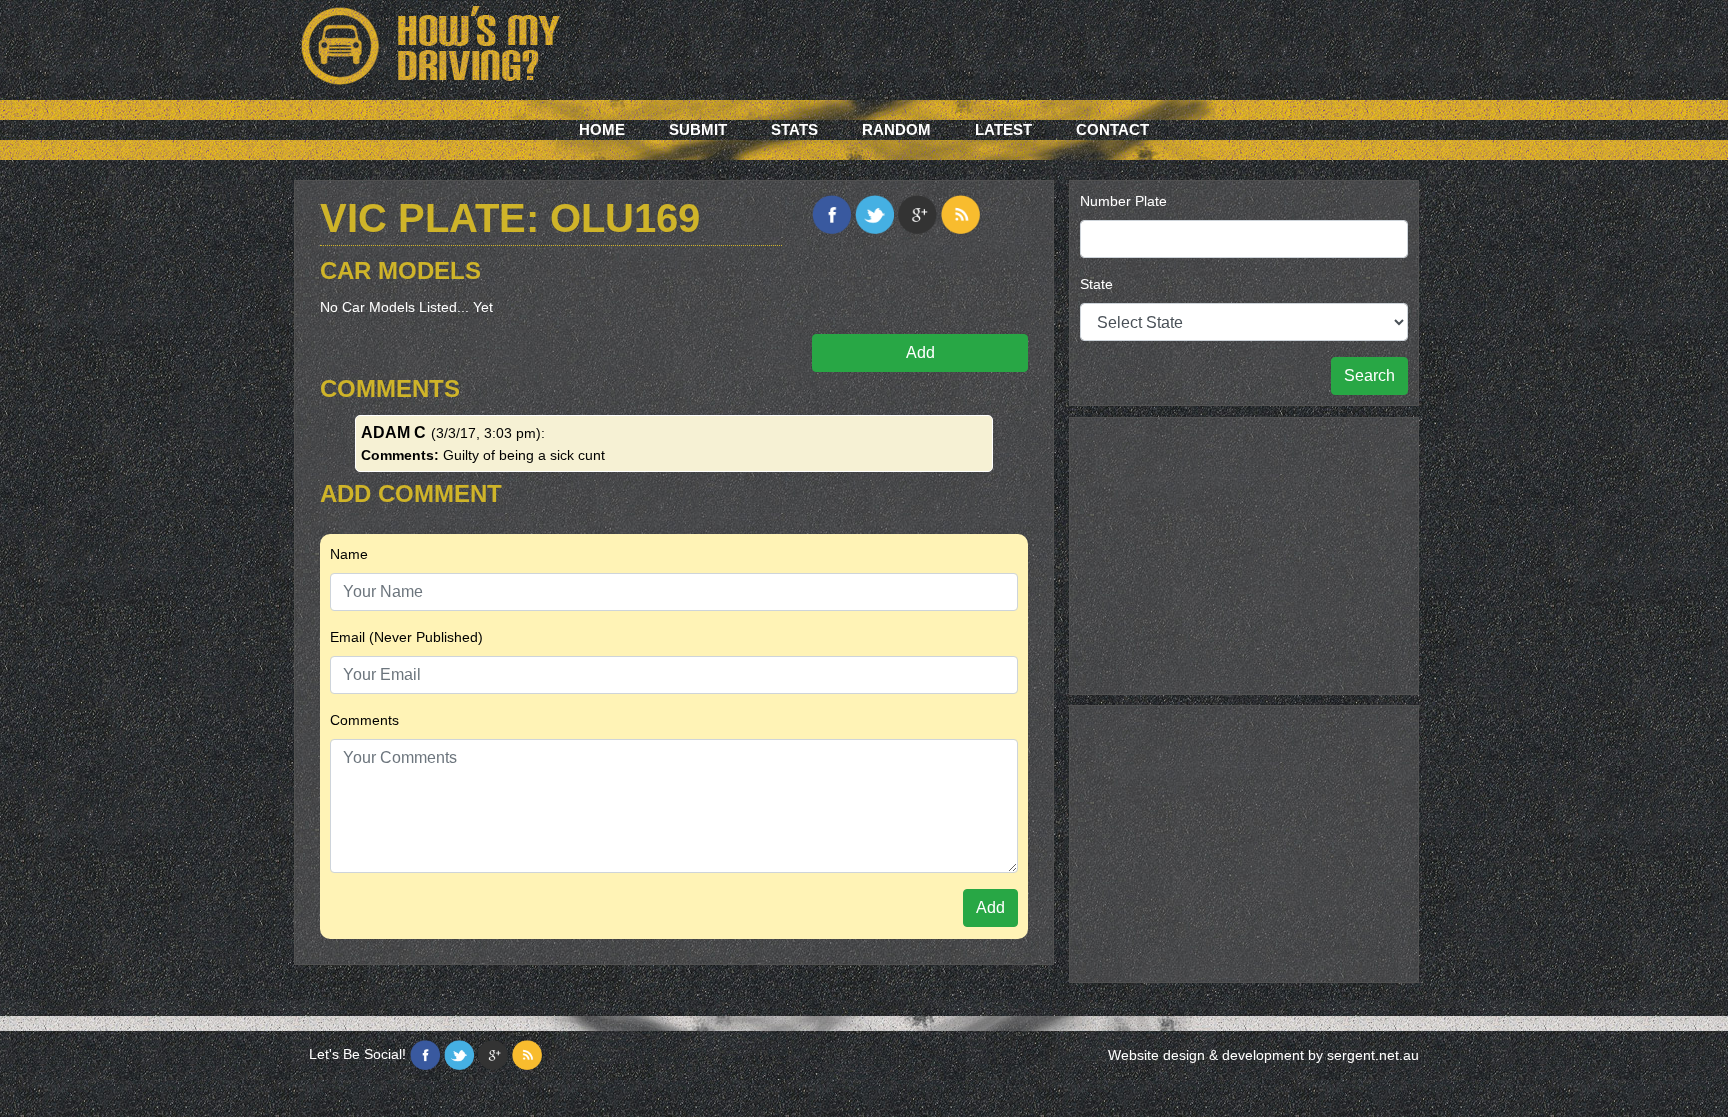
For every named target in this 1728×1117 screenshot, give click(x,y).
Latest (1003, 129)
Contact (1112, 129)
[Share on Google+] (917, 214)
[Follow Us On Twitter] (459, 1055)
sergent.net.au (1373, 1055)
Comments (364, 720)
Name (349, 554)
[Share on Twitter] (874, 214)
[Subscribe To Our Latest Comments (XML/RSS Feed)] (960, 214)
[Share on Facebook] (831, 214)
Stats (794, 129)
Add (920, 352)
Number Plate (1123, 201)
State (1096, 284)
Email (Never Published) (406, 637)
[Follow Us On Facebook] (425, 1055)
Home (602, 129)
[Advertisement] (1244, 553)
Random (896, 129)
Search (1369, 375)
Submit (698, 129)
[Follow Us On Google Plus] (493, 1055)
